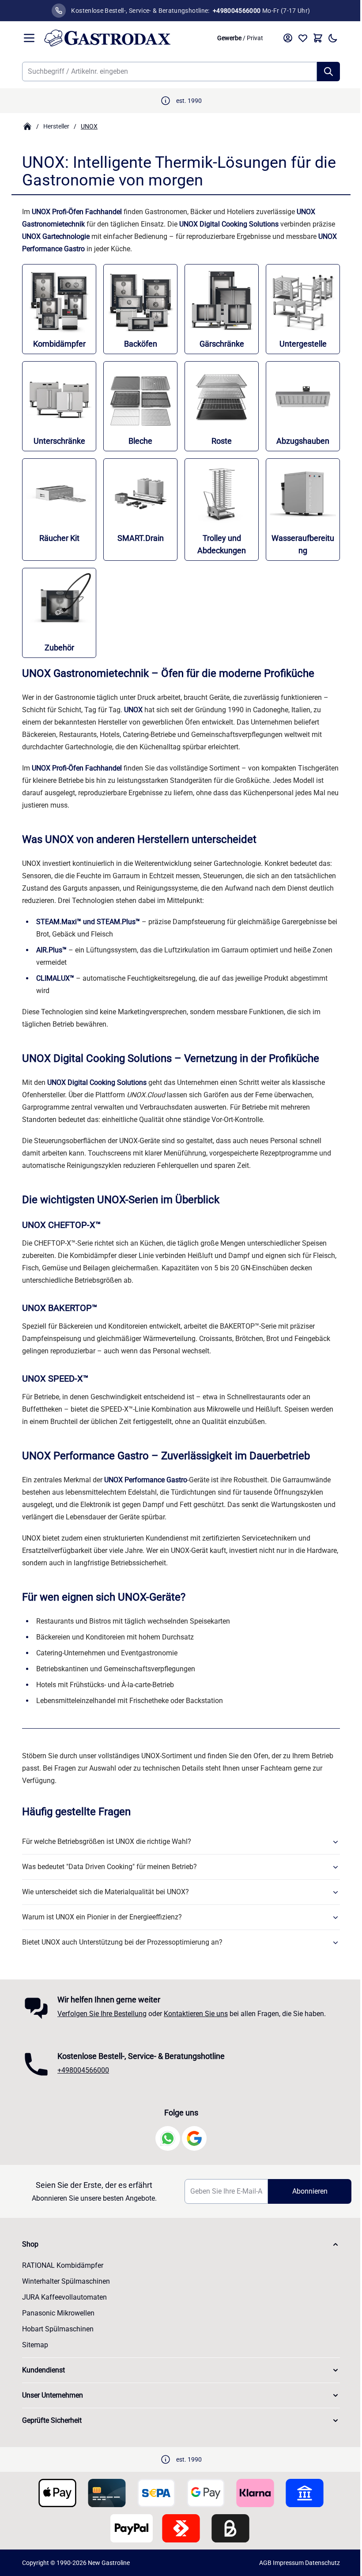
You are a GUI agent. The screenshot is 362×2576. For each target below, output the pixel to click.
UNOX (89, 126)
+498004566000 (83, 2070)
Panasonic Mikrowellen (58, 2313)
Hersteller (56, 126)
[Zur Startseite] (126, 38)
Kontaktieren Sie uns (196, 2014)
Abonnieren (310, 2191)
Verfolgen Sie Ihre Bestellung (102, 2014)
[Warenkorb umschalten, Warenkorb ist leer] (318, 38)
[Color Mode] (333, 38)
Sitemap (35, 2345)
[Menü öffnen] (29, 38)
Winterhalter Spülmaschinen (66, 2281)
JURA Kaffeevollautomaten (64, 2297)
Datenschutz (322, 2563)
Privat (255, 38)
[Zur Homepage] (27, 126)
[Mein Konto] (288, 38)
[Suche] (328, 72)
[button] (181, 2244)
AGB (265, 2563)
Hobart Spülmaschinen (58, 2329)
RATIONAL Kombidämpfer (63, 2265)
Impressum (288, 2563)
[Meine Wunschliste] (303, 38)
